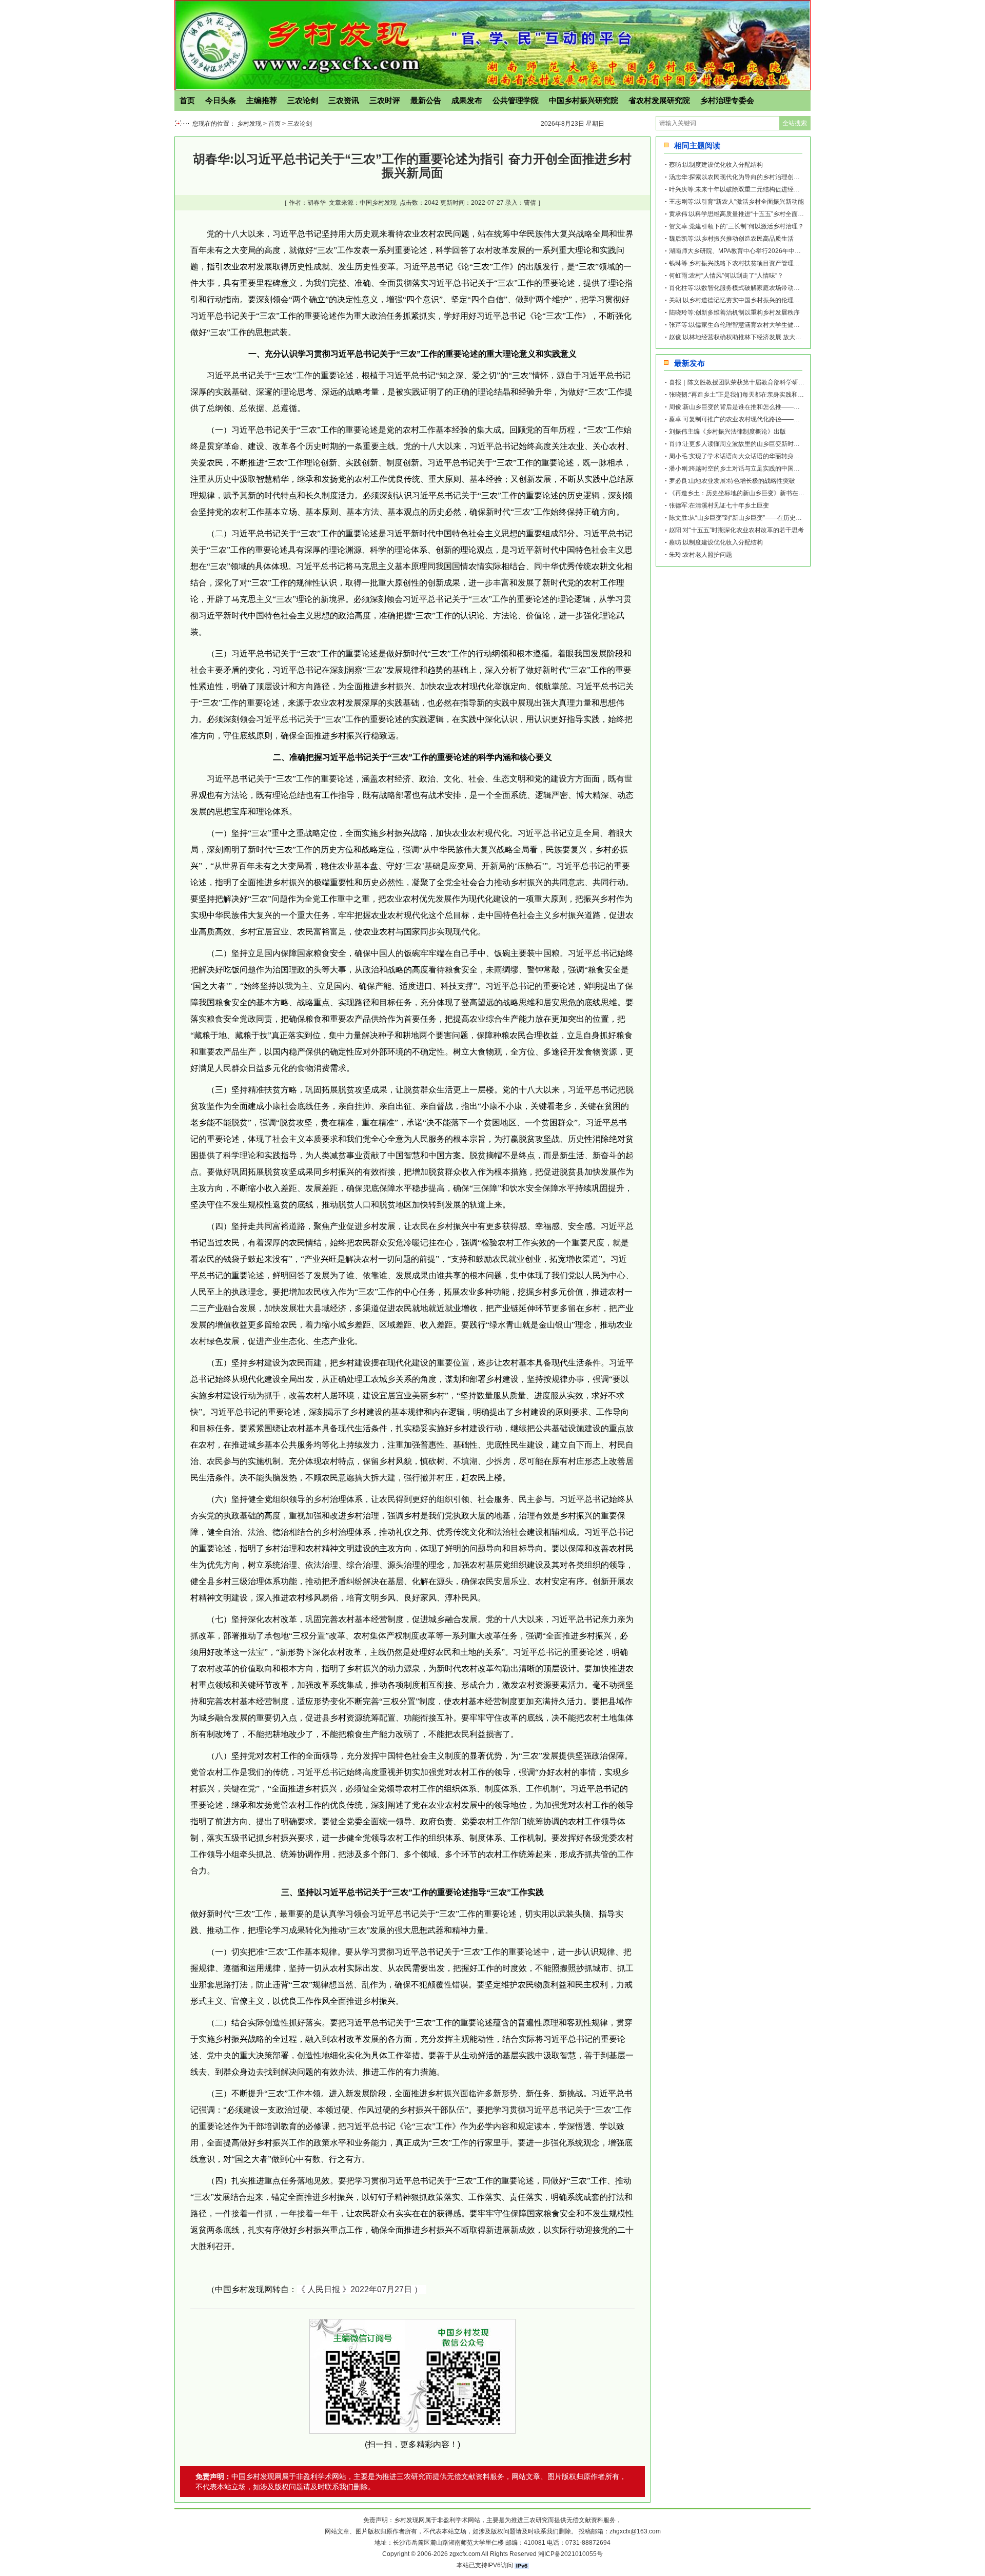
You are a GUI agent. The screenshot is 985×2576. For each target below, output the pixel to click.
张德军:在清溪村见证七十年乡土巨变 (719, 505)
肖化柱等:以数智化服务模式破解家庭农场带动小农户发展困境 (753, 288)
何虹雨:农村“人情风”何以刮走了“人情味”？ (726, 276)
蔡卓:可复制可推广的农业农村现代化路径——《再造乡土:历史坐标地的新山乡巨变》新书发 (794, 419)
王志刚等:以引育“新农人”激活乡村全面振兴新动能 (736, 202)
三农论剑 (303, 100)
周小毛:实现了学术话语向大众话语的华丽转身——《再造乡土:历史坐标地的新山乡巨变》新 (794, 456)
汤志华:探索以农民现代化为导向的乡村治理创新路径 (741, 177)
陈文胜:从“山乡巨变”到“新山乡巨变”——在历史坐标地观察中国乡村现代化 (769, 518)
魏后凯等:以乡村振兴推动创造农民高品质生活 (731, 239)
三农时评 (385, 100)
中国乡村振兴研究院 (584, 100)
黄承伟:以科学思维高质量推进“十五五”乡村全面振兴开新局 (749, 214)
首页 (187, 100)
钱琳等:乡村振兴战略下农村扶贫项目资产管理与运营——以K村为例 (761, 263)
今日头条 (221, 100)
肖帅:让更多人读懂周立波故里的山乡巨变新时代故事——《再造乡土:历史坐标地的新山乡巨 (794, 444)
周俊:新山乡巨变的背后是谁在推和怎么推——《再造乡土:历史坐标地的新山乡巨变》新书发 (794, 407)
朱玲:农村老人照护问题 (701, 555)
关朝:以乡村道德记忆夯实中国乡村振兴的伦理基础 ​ (738, 300)
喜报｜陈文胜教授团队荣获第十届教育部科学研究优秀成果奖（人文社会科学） (777, 382)
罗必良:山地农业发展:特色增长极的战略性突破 (732, 481)
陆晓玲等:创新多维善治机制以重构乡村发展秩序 (734, 313)
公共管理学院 (516, 100)
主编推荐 (262, 100)
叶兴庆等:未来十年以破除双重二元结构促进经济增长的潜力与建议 (759, 189)
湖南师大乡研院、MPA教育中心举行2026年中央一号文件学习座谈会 (763, 251)
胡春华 (317, 203)
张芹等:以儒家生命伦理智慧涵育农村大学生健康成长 (741, 325)
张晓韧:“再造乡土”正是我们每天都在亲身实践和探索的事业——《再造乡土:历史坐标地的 (790, 395)
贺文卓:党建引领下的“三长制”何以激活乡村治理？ (736, 226)
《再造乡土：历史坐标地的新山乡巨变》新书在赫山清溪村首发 (755, 493)
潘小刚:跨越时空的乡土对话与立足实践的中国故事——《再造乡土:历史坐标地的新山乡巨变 (794, 469)
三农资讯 (344, 100)
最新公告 (426, 100)
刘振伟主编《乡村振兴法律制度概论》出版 (727, 432)
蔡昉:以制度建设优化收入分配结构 (716, 165)
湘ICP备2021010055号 (570, 2554)
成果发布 (467, 100)
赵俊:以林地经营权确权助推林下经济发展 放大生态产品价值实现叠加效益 (769, 337)
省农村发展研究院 (659, 100)
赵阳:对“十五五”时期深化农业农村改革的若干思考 (736, 530)
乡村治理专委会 (727, 100)
